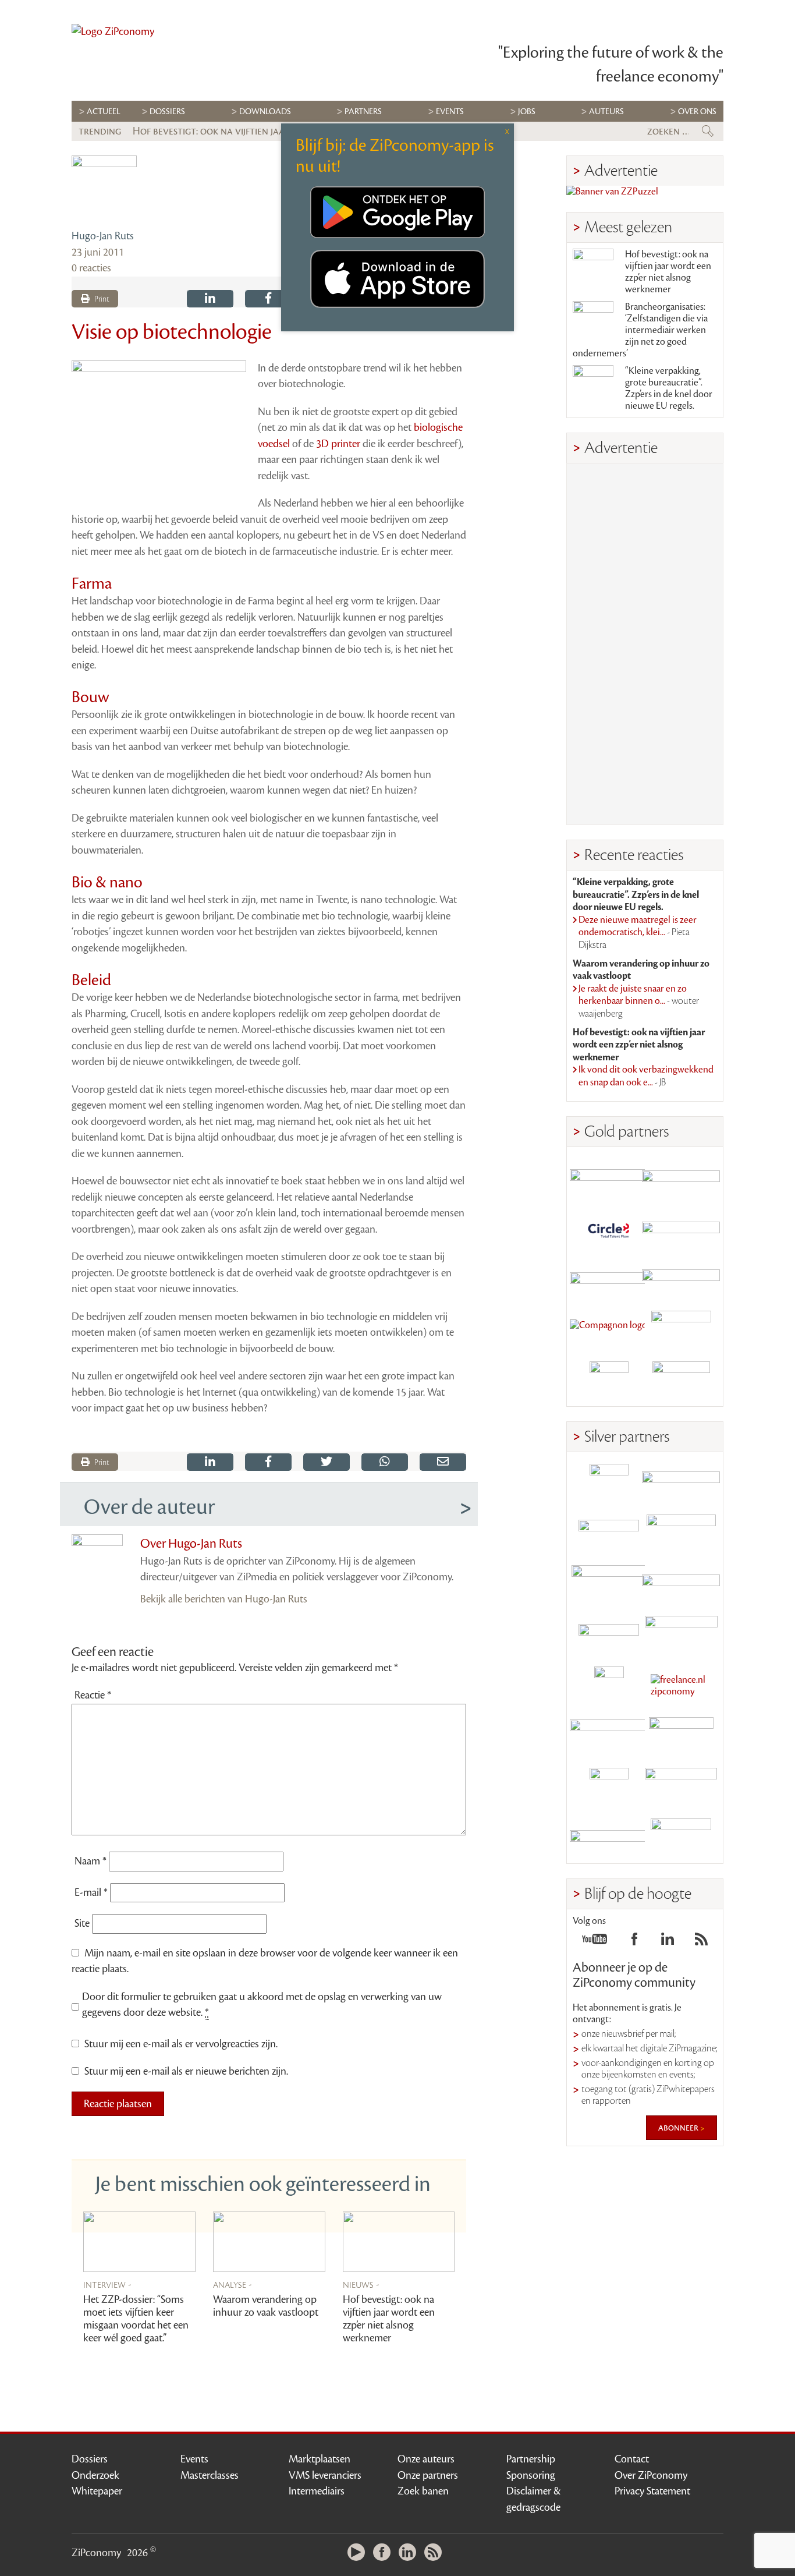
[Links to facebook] (634, 1942)
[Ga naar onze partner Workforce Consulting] (681, 1534)
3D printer (338, 444)
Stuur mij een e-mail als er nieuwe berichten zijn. (186, 2071)
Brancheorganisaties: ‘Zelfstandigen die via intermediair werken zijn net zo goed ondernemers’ (640, 330)
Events (194, 2459)
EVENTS (450, 112)
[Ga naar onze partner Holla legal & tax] (681, 1635)
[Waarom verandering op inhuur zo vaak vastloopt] (269, 2242)
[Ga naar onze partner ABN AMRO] (681, 1585)
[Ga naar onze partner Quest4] (609, 1534)
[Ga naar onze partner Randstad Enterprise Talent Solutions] (609, 1483)
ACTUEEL (104, 112)
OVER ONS (697, 112)
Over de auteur (149, 1507)
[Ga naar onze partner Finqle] (609, 1178)
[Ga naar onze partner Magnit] (609, 1280)
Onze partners (428, 2475)
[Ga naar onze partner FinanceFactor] (681, 1178)
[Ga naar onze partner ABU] (681, 1737)
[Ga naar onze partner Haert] (609, 1635)
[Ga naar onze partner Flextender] (681, 1229)
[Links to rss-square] (701, 1942)
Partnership (531, 2459)
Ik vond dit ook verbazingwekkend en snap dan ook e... (646, 1076)
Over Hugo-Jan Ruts (191, 1544)
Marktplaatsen (320, 2459)
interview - (107, 2284)
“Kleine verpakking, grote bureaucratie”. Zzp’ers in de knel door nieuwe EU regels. (669, 388)
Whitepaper (97, 2491)
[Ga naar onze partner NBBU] (609, 1737)
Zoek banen (423, 2491)
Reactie (93, 1695)
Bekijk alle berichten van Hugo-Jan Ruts (224, 1599)
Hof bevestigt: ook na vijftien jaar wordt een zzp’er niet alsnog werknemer (389, 2319)
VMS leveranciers (325, 2475)
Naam (90, 1861)
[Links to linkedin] (668, 1942)
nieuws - (361, 2284)
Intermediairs (317, 2491)
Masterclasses (210, 2475)
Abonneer (679, 2128)
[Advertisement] (645, 644)
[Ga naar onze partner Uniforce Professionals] (681, 1787)
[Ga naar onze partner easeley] (681, 1483)
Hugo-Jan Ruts (103, 236)
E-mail (91, 1892)
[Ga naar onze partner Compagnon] (609, 1330)
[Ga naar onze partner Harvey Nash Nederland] (609, 1381)
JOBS (527, 112)
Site (82, 1923)
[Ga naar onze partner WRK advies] (681, 1838)
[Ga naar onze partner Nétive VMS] (609, 1686)
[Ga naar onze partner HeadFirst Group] (681, 1330)
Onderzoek (95, 2475)
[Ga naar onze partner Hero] (681, 1381)
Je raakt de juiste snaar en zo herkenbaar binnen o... (639, 1001)
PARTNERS (363, 112)
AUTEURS (606, 112)
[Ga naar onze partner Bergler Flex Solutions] (609, 1838)
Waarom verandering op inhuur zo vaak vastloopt (266, 2306)
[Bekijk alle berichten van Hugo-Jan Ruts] (104, 189)
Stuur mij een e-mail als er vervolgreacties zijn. (181, 2044)
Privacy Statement (652, 2491)
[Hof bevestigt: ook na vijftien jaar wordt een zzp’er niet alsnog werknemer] (399, 2242)
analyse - (233, 2284)
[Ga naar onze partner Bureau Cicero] (609, 1787)
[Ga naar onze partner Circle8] (609, 1229)
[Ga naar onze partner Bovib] (681, 1280)
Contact (632, 2459)
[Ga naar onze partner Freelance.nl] (681, 1686)
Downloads (265, 112)
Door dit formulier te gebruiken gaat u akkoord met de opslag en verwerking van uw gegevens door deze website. (262, 2005)
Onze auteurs (426, 2459)
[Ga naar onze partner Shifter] (609, 1585)
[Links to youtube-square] (595, 1942)
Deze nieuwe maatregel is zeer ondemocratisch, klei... (638, 933)
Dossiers (167, 112)
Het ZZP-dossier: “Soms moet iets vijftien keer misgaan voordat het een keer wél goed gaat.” (136, 2319)
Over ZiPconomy (651, 2475)
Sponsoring (531, 2475)
